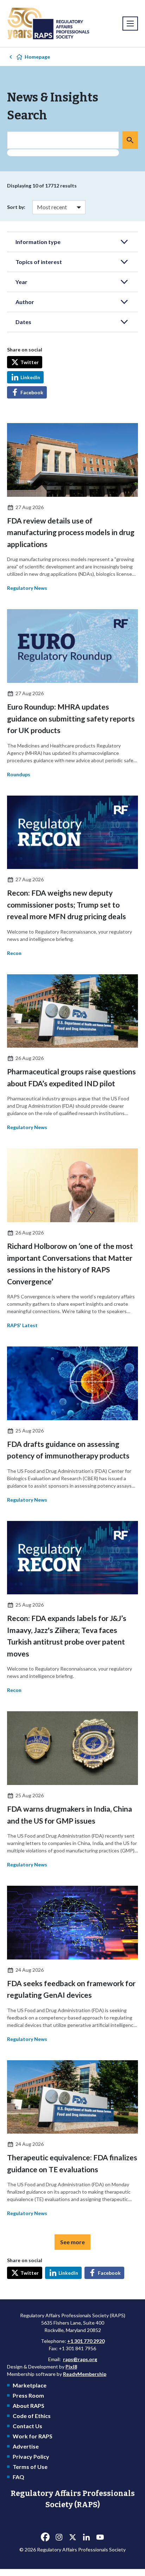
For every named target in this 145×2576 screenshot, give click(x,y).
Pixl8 (71, 2367)
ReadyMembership (85, 2374)
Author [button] (25, 302)
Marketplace (30, 2385)
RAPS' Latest (22, 1325)
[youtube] (100, 2537)
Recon (14, 953)
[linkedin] (86, 2537)
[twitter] (72, 2537)
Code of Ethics (32, 2416)
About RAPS (29, 2406)
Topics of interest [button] (39, 262)
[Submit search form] (130, 140)
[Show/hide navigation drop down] (130, 24)
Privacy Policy (31, 2456)
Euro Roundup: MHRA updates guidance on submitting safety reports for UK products (71, 718)
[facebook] (45, 2537)
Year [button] (21, 282)
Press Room (28, 2395)
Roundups (19, 774)
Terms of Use (30, 2467)
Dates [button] (23, 322)
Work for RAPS (33, 2436)
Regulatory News (27, 588)
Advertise (26, 2446)
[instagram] (59, 2537)
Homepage (37, 57)
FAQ (18, 2477)
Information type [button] (38, 242)
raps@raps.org (80, 2359)
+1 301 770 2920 (86, 2341)
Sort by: (16, 207)
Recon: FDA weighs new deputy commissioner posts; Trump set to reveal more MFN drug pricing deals (67, 904)
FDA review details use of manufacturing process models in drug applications (71, 532)
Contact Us (27, 2426)
